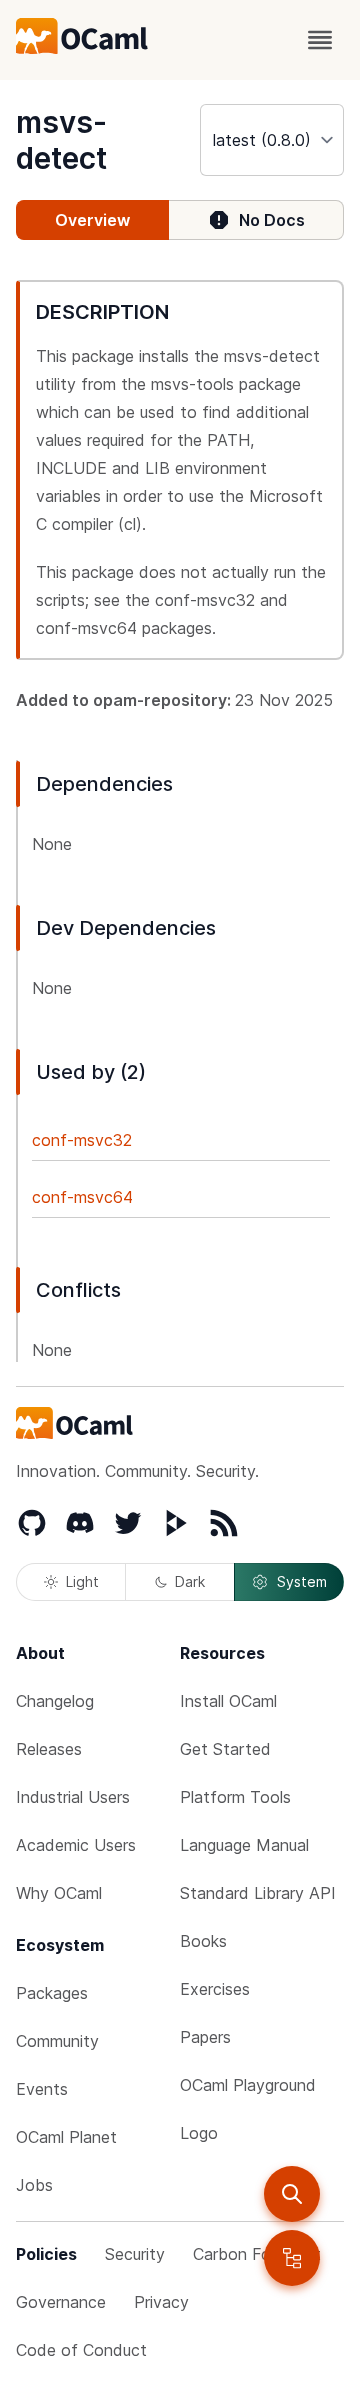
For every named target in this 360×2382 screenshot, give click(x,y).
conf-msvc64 (82, 1197)
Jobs (34, 2185)
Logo (199, 2133)
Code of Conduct (81, 2350)
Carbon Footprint (257, 2254)
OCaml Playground (248, 2085)
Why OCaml (59, 1893)
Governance (61, 2302)
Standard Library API (258, 1893)
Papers (205, 2037)
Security (135, 2254)
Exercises (215, 1989)
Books (203, 1941)
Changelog (55, 1701)
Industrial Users (73, 1797)
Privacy (161, 2302)
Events (42, 2089)
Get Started (225, 1749)
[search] (292, 2194)
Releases (49, 1749)
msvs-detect (61, 140)
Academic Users (76, 1845)
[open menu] (320, 40)
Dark (190, 1581)
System (302, 1581)
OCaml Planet (66, 2137)
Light (82, 1581)
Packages (52, 1993)
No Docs (272, 220)
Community (57, 2041)
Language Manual (244, 1845)
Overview (92, 220)
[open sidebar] (292, 2258)
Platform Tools (235, 1797)
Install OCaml (228, 1701)
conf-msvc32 (82, 1140)
